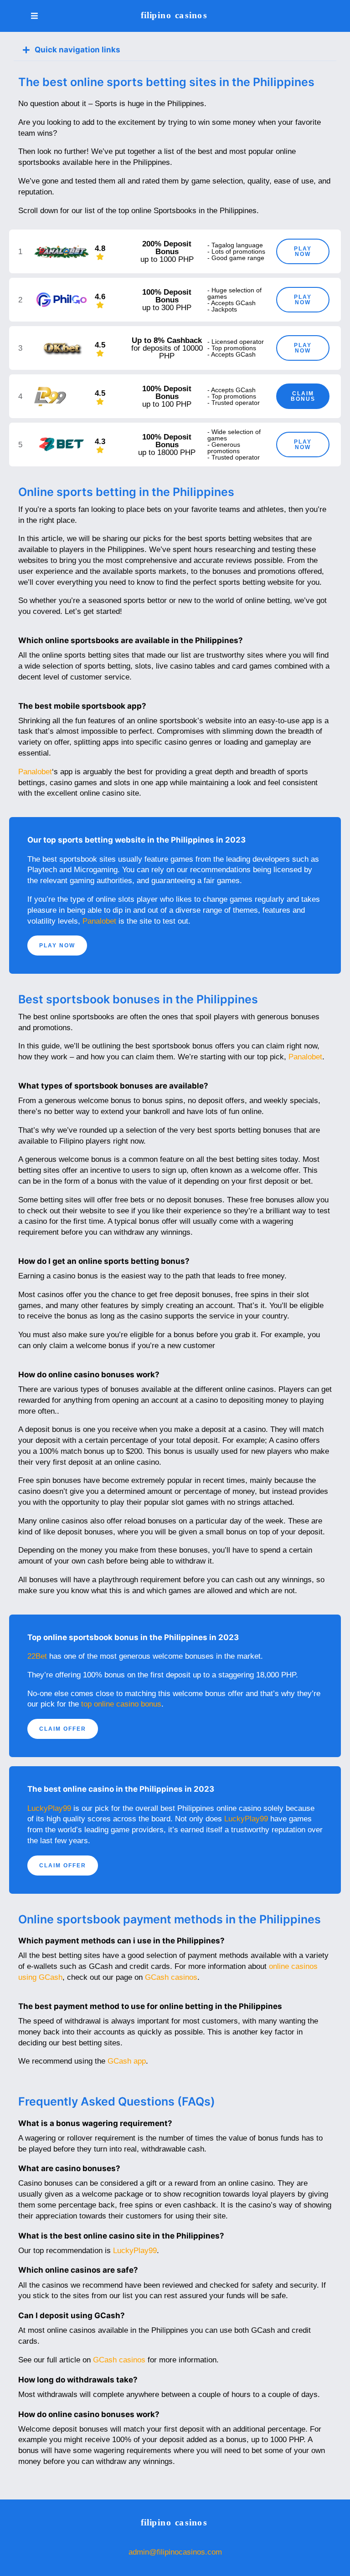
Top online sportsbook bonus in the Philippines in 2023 (133, 1637)
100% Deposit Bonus (167, 296)
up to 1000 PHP (167, 259)
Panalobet (35, 772)
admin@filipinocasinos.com (175, 2552)
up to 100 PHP (167, 404)
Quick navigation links (77, 50)
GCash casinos (171, 1977)
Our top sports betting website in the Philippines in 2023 (136, 840)
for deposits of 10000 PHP (167, 352)
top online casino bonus (121, 1704)
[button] (175, 50)
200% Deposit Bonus (167, 248)
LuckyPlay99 (49, 1808)
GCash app (127, 2061)
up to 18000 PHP (167, 452)
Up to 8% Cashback (167, 340)
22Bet (37, 1656)
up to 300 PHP (167, 308)
